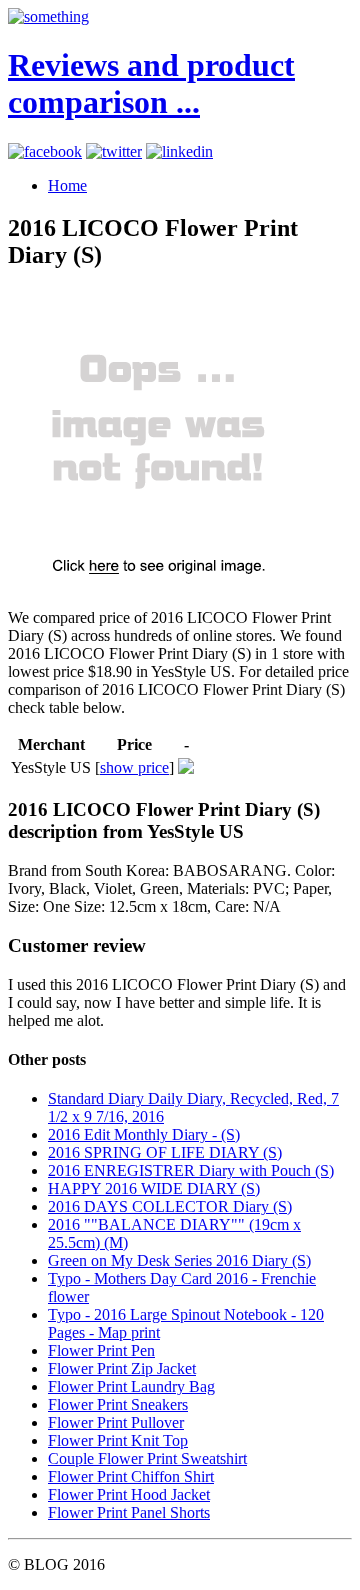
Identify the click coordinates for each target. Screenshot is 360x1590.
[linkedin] (179, 151)
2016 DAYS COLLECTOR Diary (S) (170, 1206)
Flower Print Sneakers (118, 1404)
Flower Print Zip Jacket (122, 1368)
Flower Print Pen (101, 1350)
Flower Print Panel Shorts (129, 1512)
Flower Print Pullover (116, 1422)
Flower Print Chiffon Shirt (131, 1476)
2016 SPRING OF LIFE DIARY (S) (165, 1152)
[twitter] (114, 151)
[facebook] (45, 151)
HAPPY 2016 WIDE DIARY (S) (154, 1188)
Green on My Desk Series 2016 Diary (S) (179, 1260)
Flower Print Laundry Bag (131, 1386)
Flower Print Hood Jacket (129, 1494)
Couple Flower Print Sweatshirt (147, 1458)
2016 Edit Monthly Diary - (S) (144, 1134)
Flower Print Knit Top (118, 1440)
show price (134, 767)
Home (67, 185)
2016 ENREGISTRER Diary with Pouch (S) (191, 1170)
